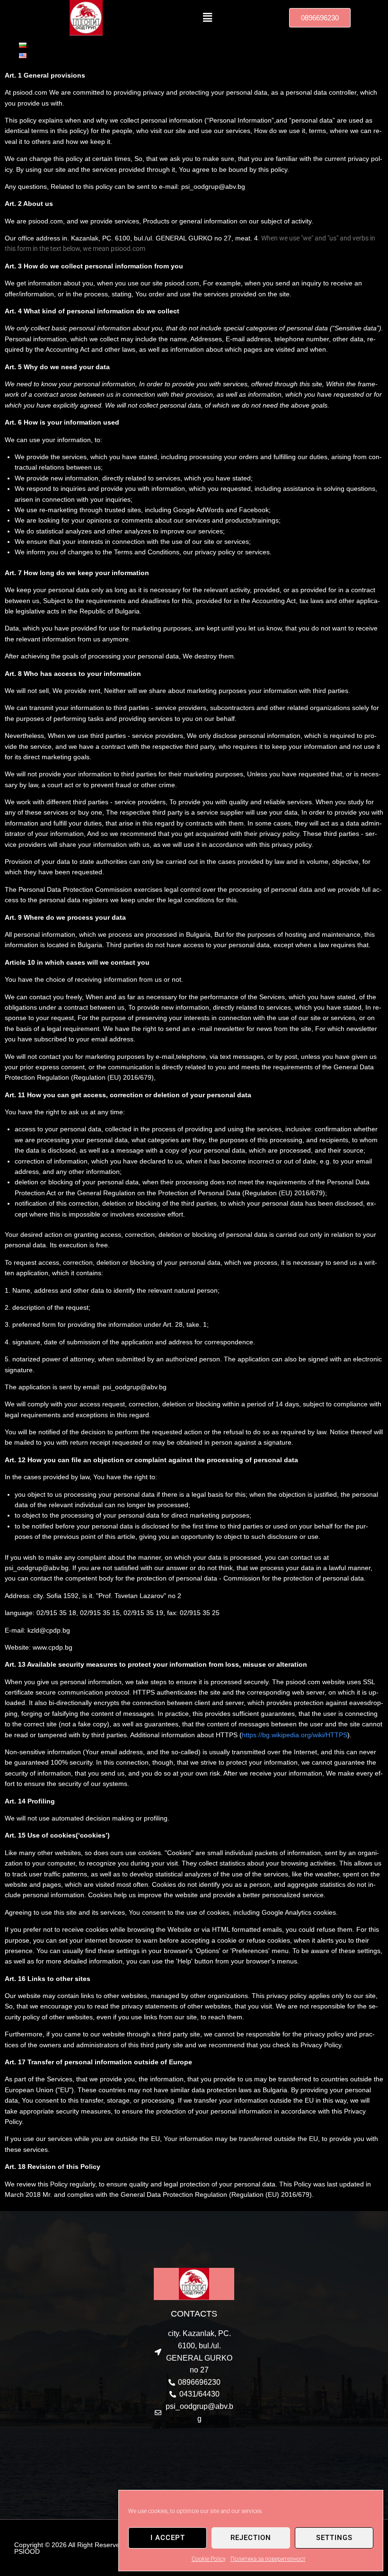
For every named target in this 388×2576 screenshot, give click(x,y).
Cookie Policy (209, 2559)
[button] (207, 18)
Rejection (251, 2538)
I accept (168, 2538)
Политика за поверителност (268, 2559)
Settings (334, 2538)
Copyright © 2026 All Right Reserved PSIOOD (69, 2548)
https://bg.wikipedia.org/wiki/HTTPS (295, 1735)
